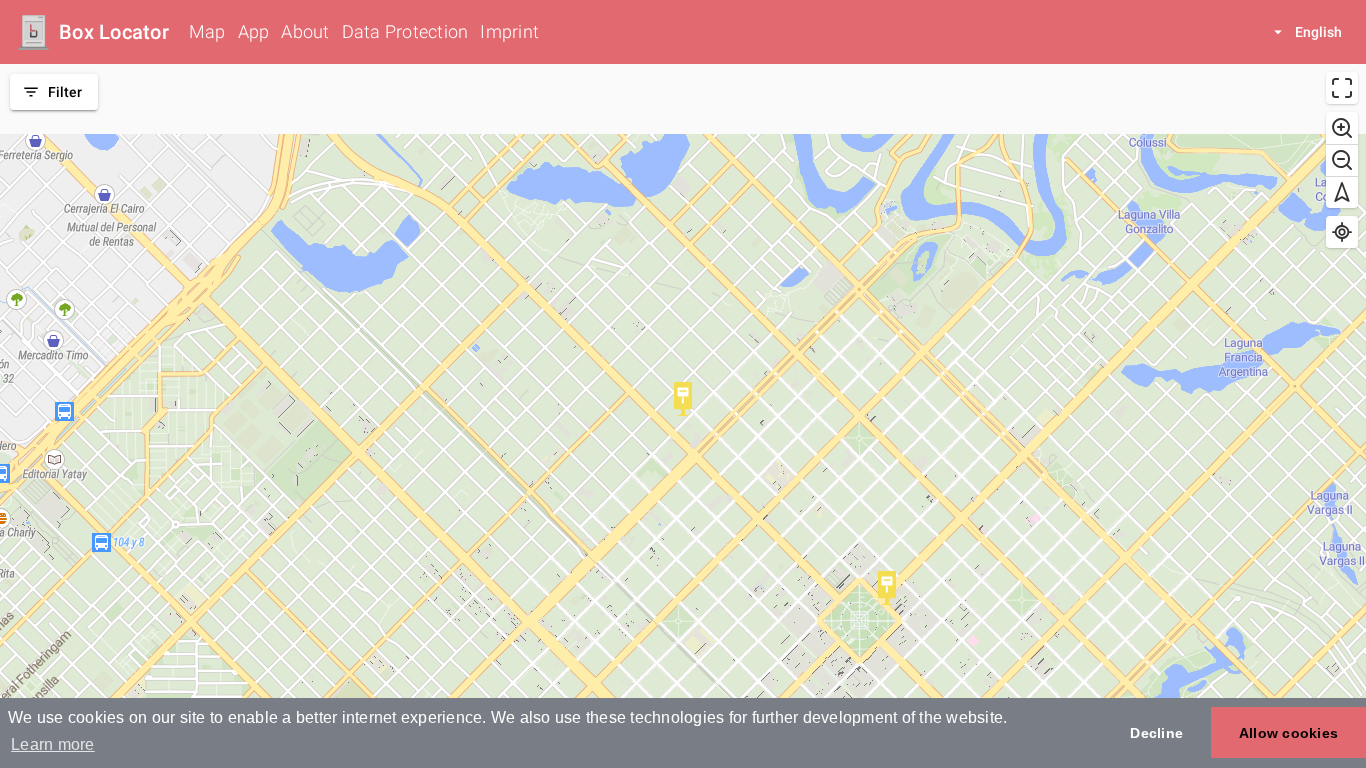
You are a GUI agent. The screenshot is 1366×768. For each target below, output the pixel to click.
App (254, 31)
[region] (683, 416)
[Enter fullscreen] (1342, 88)
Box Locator (114, 32)
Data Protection (405, 31)
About (305, 31)
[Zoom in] (1342, 128)
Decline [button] (1156, 733)
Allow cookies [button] (1288, 733)
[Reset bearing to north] (1342, 192)
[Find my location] (1342, 232)
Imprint (509, 31)
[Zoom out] (1342, 160)
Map (207, 31)
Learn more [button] (53, 744)
